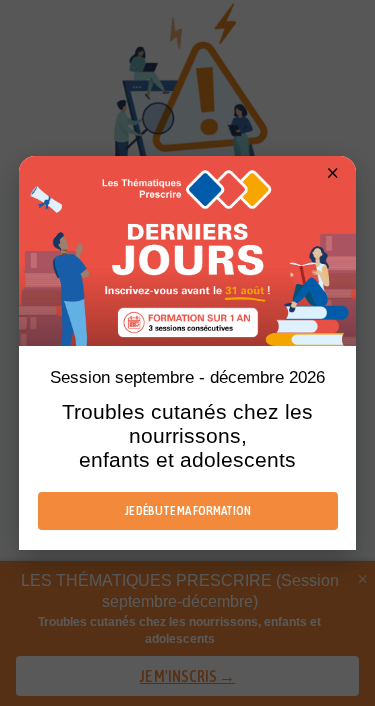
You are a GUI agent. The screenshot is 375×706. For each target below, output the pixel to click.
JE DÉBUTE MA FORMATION (188, 510)
